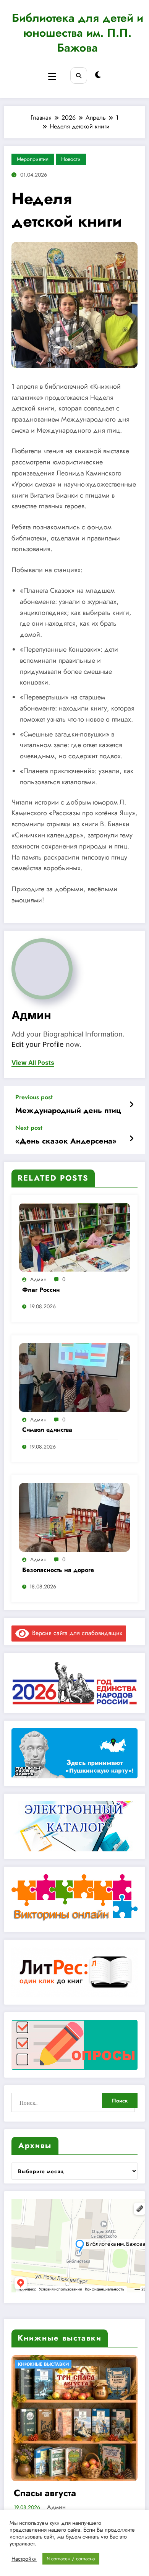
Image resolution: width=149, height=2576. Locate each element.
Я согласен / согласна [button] (71, 2559)
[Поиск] (79, 75)
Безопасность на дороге (58, 1570)
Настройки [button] (24, 2559)
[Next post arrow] (131, 1139)
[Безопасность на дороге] (74, 1517)
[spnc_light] (98, 75)
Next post (29, 1128)
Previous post (34, 1097)
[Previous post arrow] (131, 1105)
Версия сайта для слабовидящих (76, 1633)
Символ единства (47, 1430)
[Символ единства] (74, 1376)
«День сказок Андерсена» (66, 1141)
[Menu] (52, 77)
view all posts (33, 1063)
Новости (71, 159)
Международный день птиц (68, 1111)
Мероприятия (33, 159)
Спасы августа (45, 2493)
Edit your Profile (38, 1044)
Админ (31, 1015)
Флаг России (41, 1290)
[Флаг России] (74, 1237)
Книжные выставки (43, 2364)
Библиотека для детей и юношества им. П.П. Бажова (78, 33)
